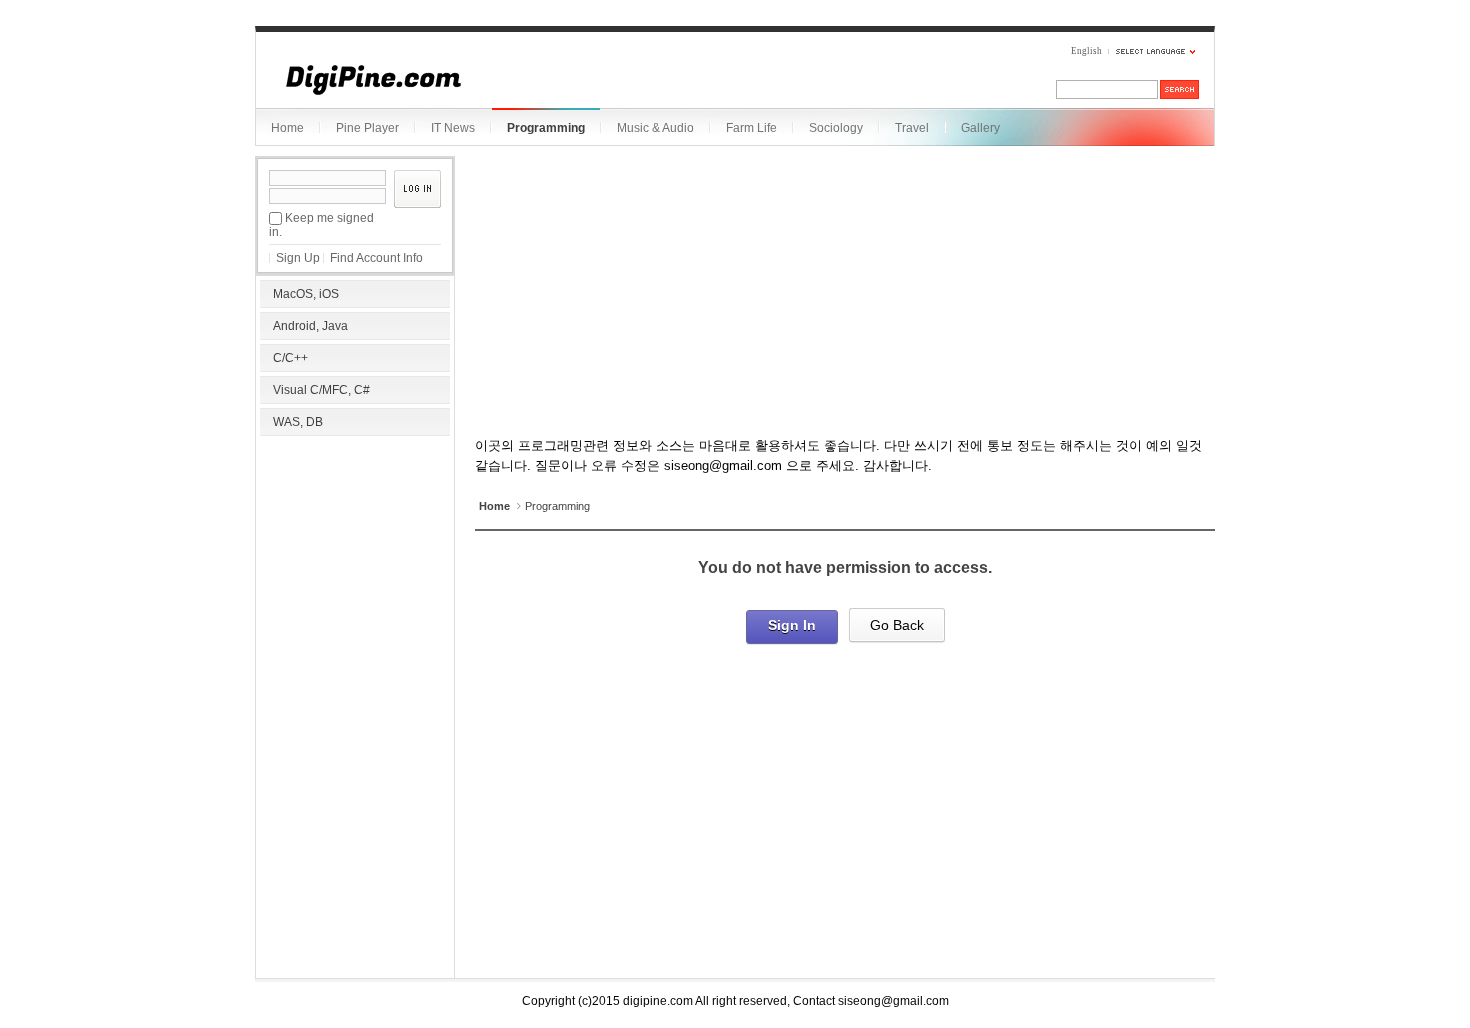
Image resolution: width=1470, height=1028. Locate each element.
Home (287, 128)
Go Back (897, 625)
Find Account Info (376, 258)
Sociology (836, 128)
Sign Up (298, 258)
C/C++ (290, 358)
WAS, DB (298, 422)
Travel (912, 128)
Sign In (792, 625)
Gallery (980, 128)
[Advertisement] (355, 570)
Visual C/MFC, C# (321, 390)
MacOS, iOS (306, 294)
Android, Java (310, 326)
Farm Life (751, 128)
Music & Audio (655, 128)
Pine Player (367, 128)
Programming (546, 128)
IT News (453, 128)
